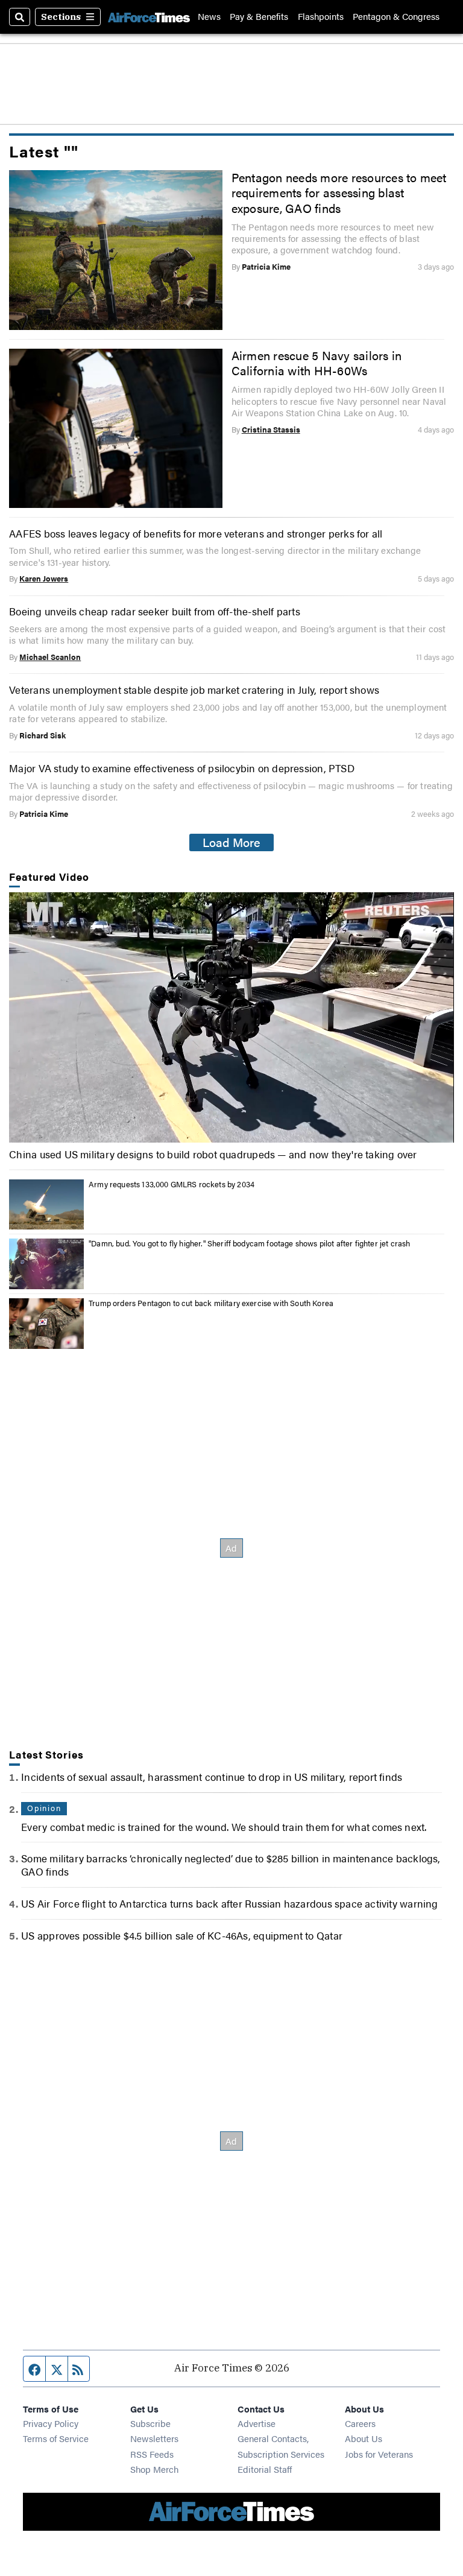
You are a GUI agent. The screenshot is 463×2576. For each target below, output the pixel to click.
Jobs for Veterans (379, 2454)
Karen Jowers (44, 579)
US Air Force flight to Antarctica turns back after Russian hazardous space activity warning (229, 1903)
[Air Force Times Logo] (149, 17)
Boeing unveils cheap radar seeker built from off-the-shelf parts (155, 611)
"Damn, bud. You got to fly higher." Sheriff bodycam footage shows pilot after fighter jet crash (249, 1243)
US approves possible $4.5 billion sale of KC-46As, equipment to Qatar (182, 1935)
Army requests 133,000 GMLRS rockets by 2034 (172, 1184)
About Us (364, 2438)
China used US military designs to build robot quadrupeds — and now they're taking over (213, 1154)
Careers (360, 2423)
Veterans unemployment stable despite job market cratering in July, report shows (194, 690)
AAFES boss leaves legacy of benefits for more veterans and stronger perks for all (196, 533)
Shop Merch (154, 2469)
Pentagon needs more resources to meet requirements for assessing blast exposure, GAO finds (339, 193)
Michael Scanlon (50, 657)
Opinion (44, 1808)
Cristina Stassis (271, 430)
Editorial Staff (265, 2469)
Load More (231, 842)
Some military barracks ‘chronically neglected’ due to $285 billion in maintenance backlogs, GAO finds (231, 1865)
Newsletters (154, 2438)
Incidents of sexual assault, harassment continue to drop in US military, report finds (212, 1777)
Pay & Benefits (259, 17)
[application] (231, 1017)
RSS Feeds (152, 2454)
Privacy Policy (51, 2423)
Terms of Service (56, 2438)
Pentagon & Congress (396, 17)
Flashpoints (321, 17)
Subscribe (150, 2423)
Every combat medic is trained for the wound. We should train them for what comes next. (224, 1827)
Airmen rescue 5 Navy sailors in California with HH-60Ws (317, 363)
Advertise (257, 2423)
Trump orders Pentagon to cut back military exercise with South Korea (211, 1303)
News (209, 17)
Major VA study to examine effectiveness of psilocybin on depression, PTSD (182, 768)
